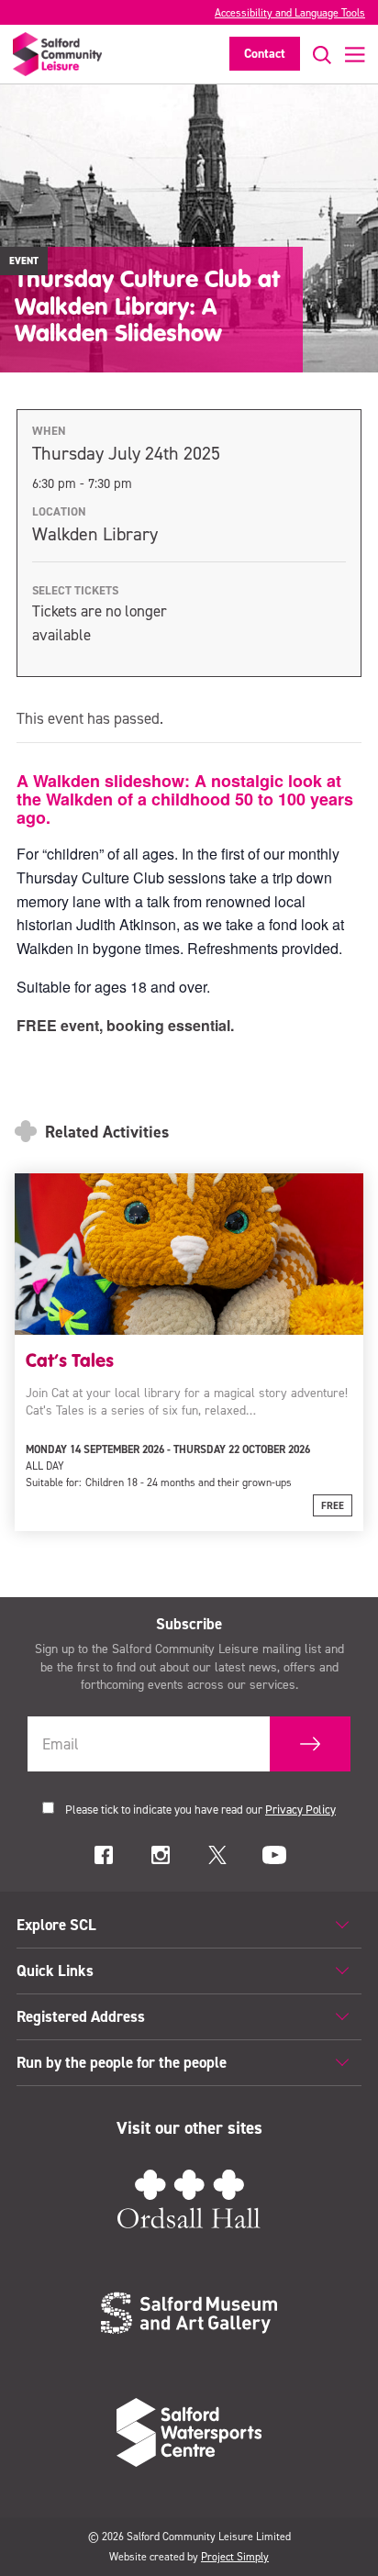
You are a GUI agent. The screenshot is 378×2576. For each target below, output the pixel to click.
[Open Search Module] (316, 55)
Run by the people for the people (122, 2062)
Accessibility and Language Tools (290, 13)
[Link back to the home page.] (57, 54)
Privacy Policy (300, 1810)
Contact (265, 54)
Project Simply (235, 2557)
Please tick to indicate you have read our (200, 1810)
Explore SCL (56, 1925)
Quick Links (55, 1971)
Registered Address (81, 2016)
